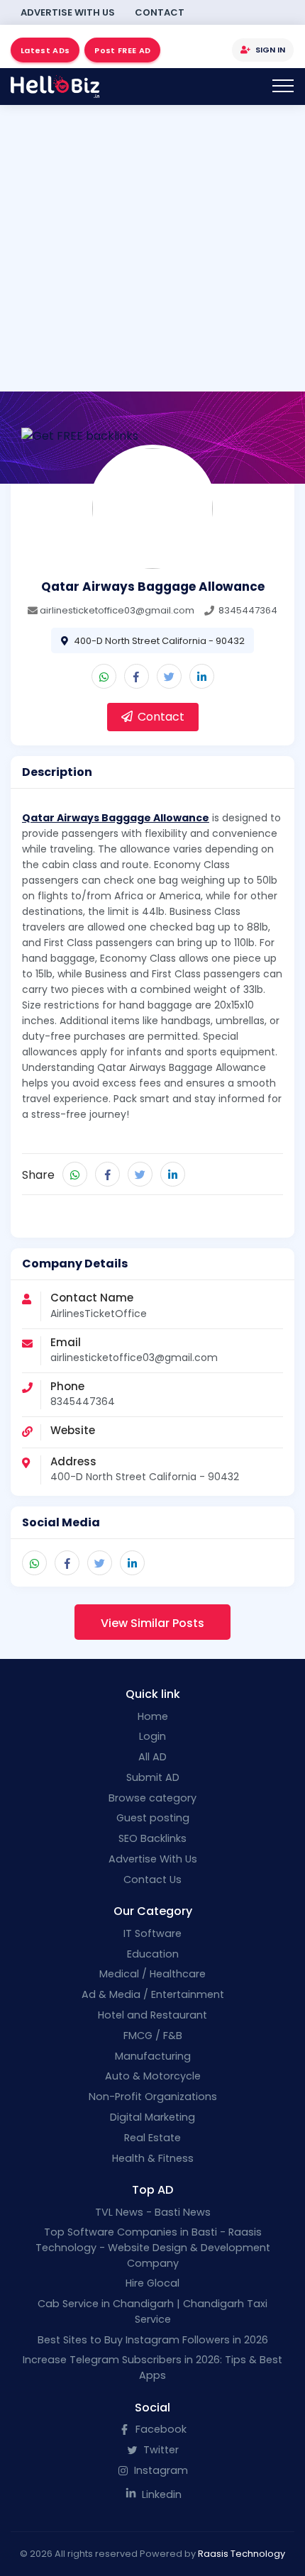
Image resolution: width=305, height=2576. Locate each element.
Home (153, 1716)
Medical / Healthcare (152, 1974)
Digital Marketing (152, 2117)
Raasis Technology (242, 2554)
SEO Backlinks (152, 1838)
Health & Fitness (153, 2158)
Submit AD (153, 1777)
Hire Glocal (152, 2283)
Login (152, 1736)
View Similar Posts (152, 1623)
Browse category (152, 1798)
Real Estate (152, 2138)
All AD (152, 1757)
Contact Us (152, 1880)
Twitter (160, 2450)
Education (153, 1954)
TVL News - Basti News (153, 2212)
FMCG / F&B (153, 2036)
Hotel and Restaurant (152, 2015)
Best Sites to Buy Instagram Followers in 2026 (153, 2340)
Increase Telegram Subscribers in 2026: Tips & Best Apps (152, 2367)
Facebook (160, 2429)
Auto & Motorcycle (153, 2076)
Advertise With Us (68, 12)
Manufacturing (153, 2056)
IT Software (152, 1933)
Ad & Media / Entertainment (153, 1994)
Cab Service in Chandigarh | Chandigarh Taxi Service (152, 2311)
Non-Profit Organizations (153, 2097)
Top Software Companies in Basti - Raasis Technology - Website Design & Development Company (153, 2247)
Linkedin (160, 2494)
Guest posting (153, 1818)
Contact (160, 12)
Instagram (160, 2470)
